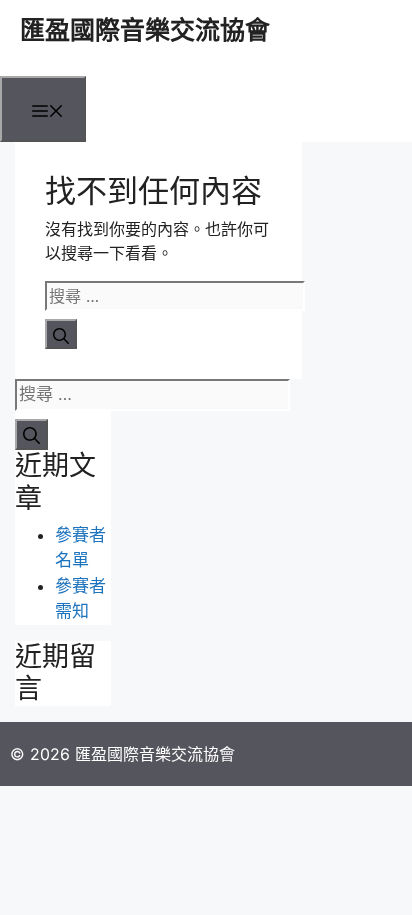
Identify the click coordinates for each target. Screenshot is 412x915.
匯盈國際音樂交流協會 (145, 30)
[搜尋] (61, 334)
